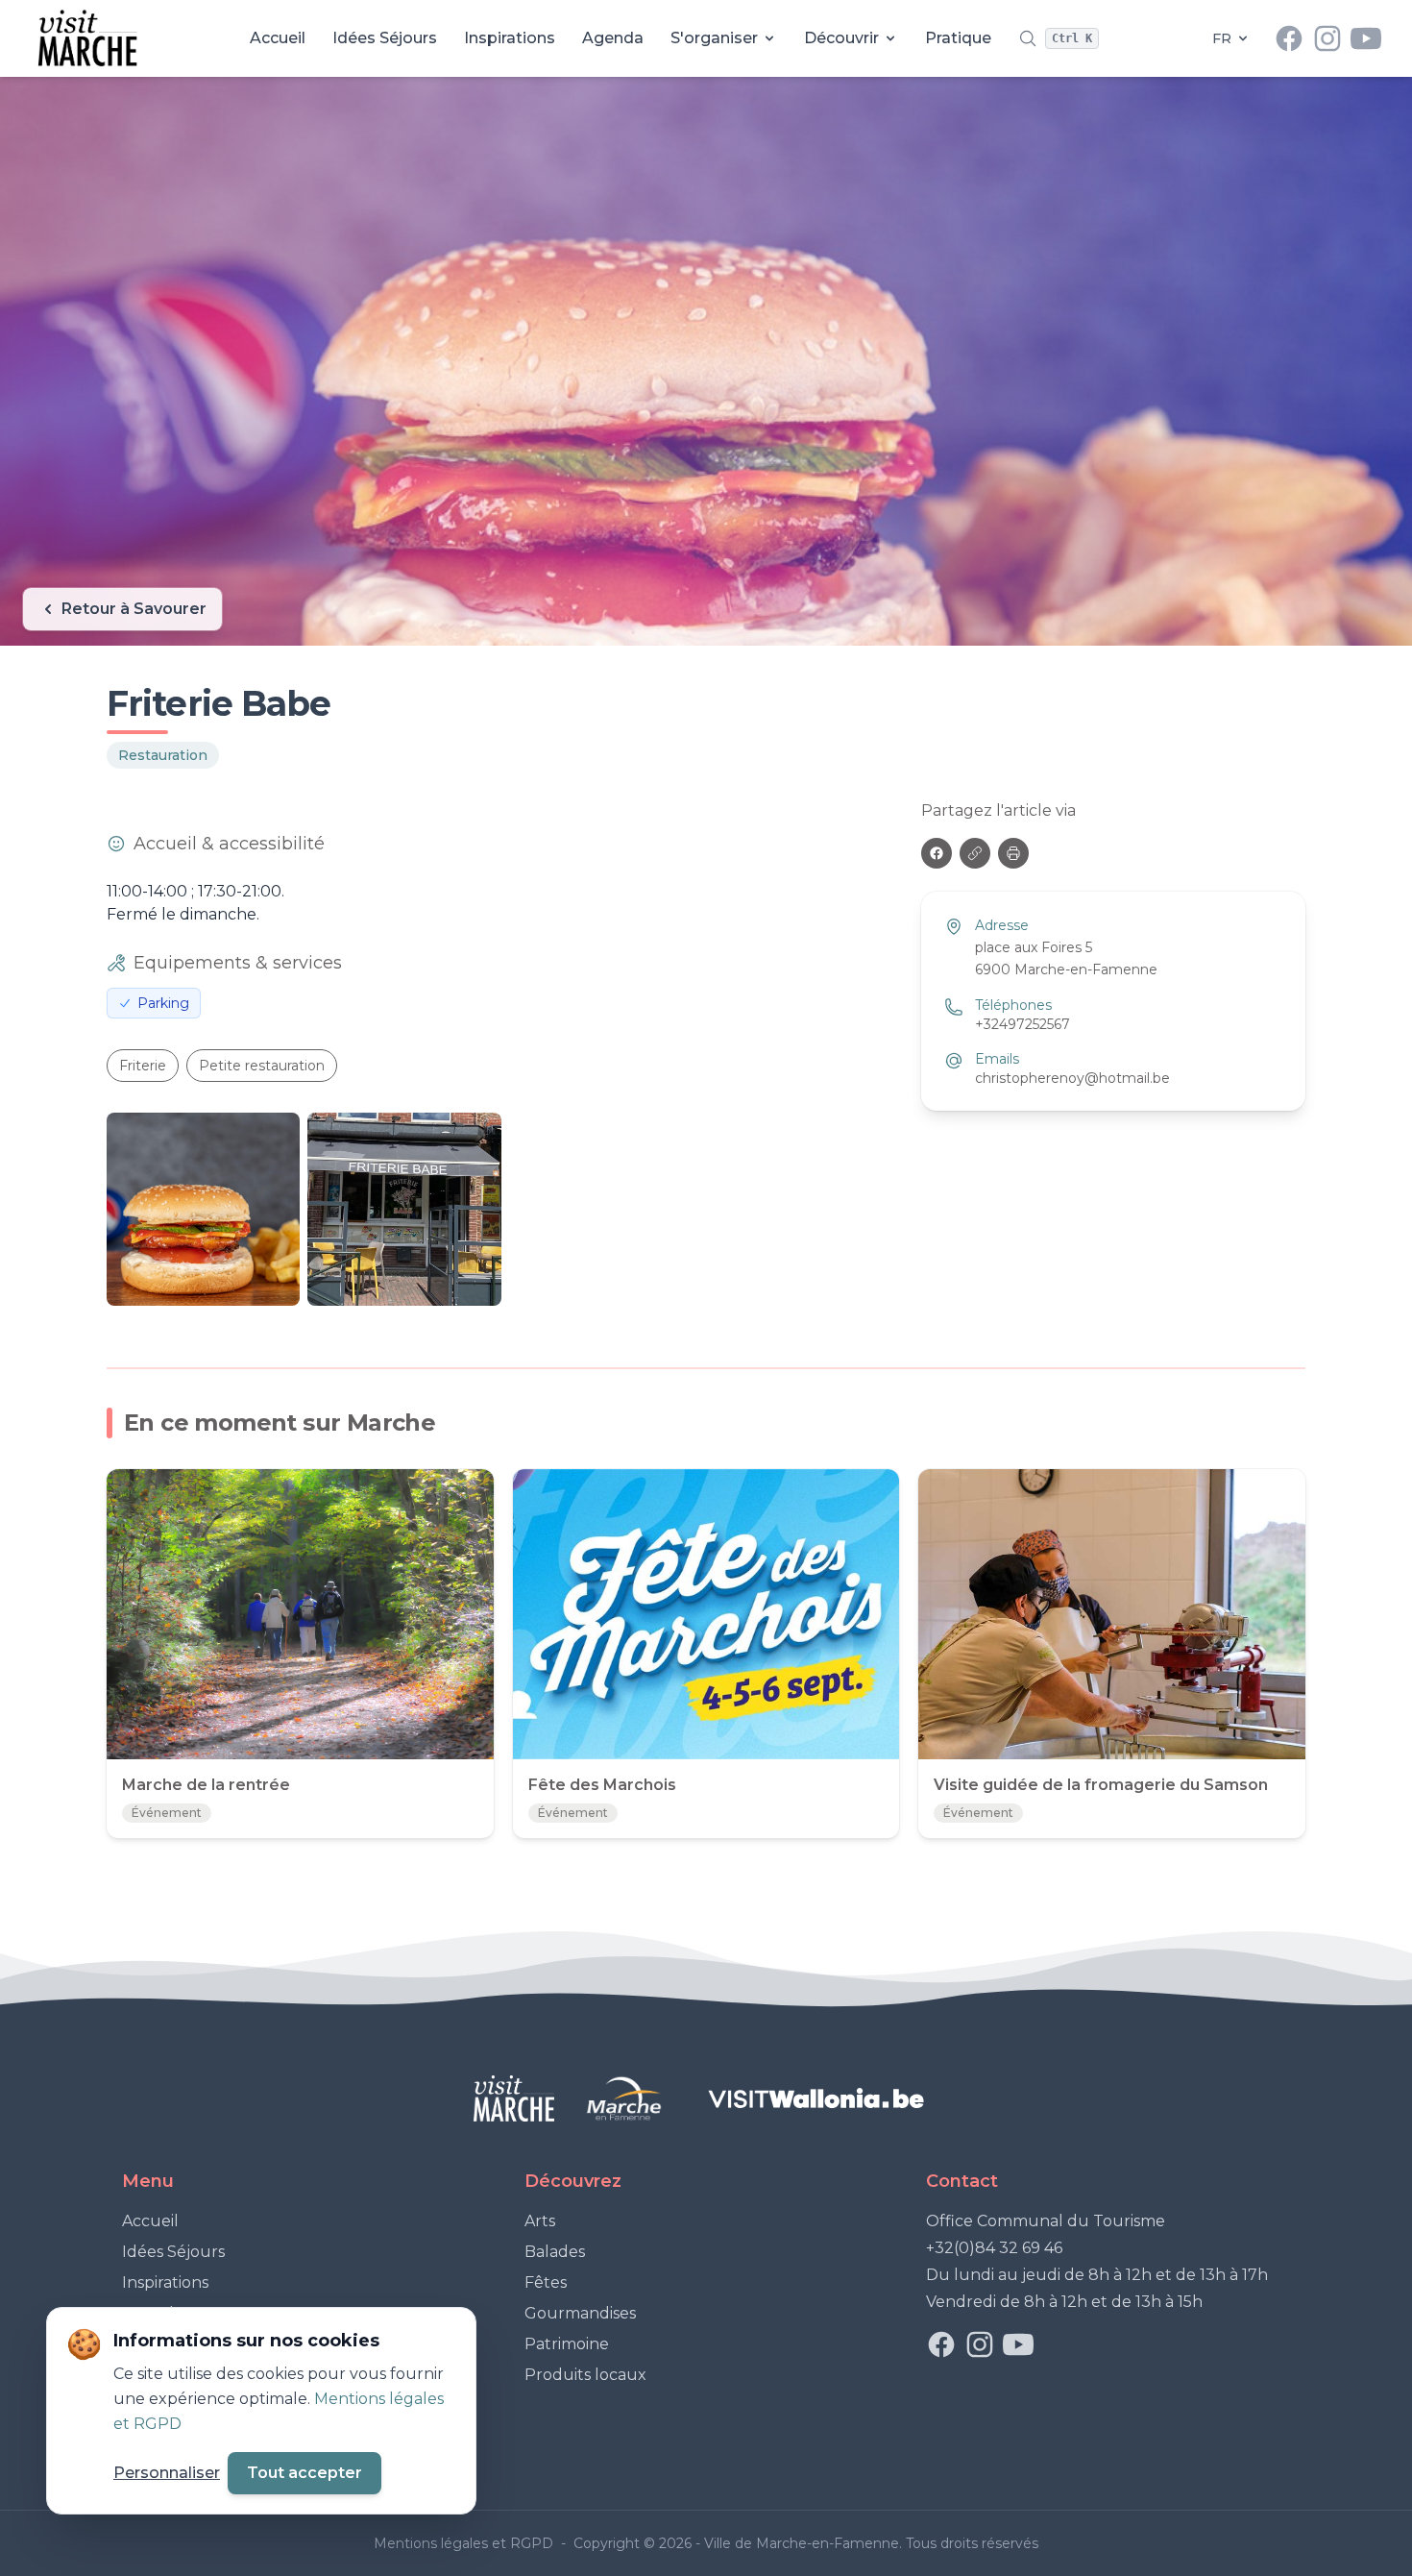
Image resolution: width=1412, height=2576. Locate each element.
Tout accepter (304, 2473)
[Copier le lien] (975, 853)
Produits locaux (585, 2375)
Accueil (278, 38)
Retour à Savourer (134, 609)
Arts (540, 2221)
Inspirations (510, 38)
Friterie (143, 1066)
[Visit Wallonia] (816, 2098)
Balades (555, 2252)
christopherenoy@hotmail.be (1072, 1078)
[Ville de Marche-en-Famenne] (624, 2098)
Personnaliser (167, 2473)
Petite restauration (262, 1066)
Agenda (613, 38)
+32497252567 (1022, 1024)
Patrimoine (567, 2344)
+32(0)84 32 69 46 (994, 2248)
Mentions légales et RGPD (465, 2543)
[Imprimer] (1013, 853)
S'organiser (714, 38)
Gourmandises (580, 2313)
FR (1222, 38)
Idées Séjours (385, 38)
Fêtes (546, 2282)
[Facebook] (937, 853)
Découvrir (841, 38)
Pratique (958, 38)
